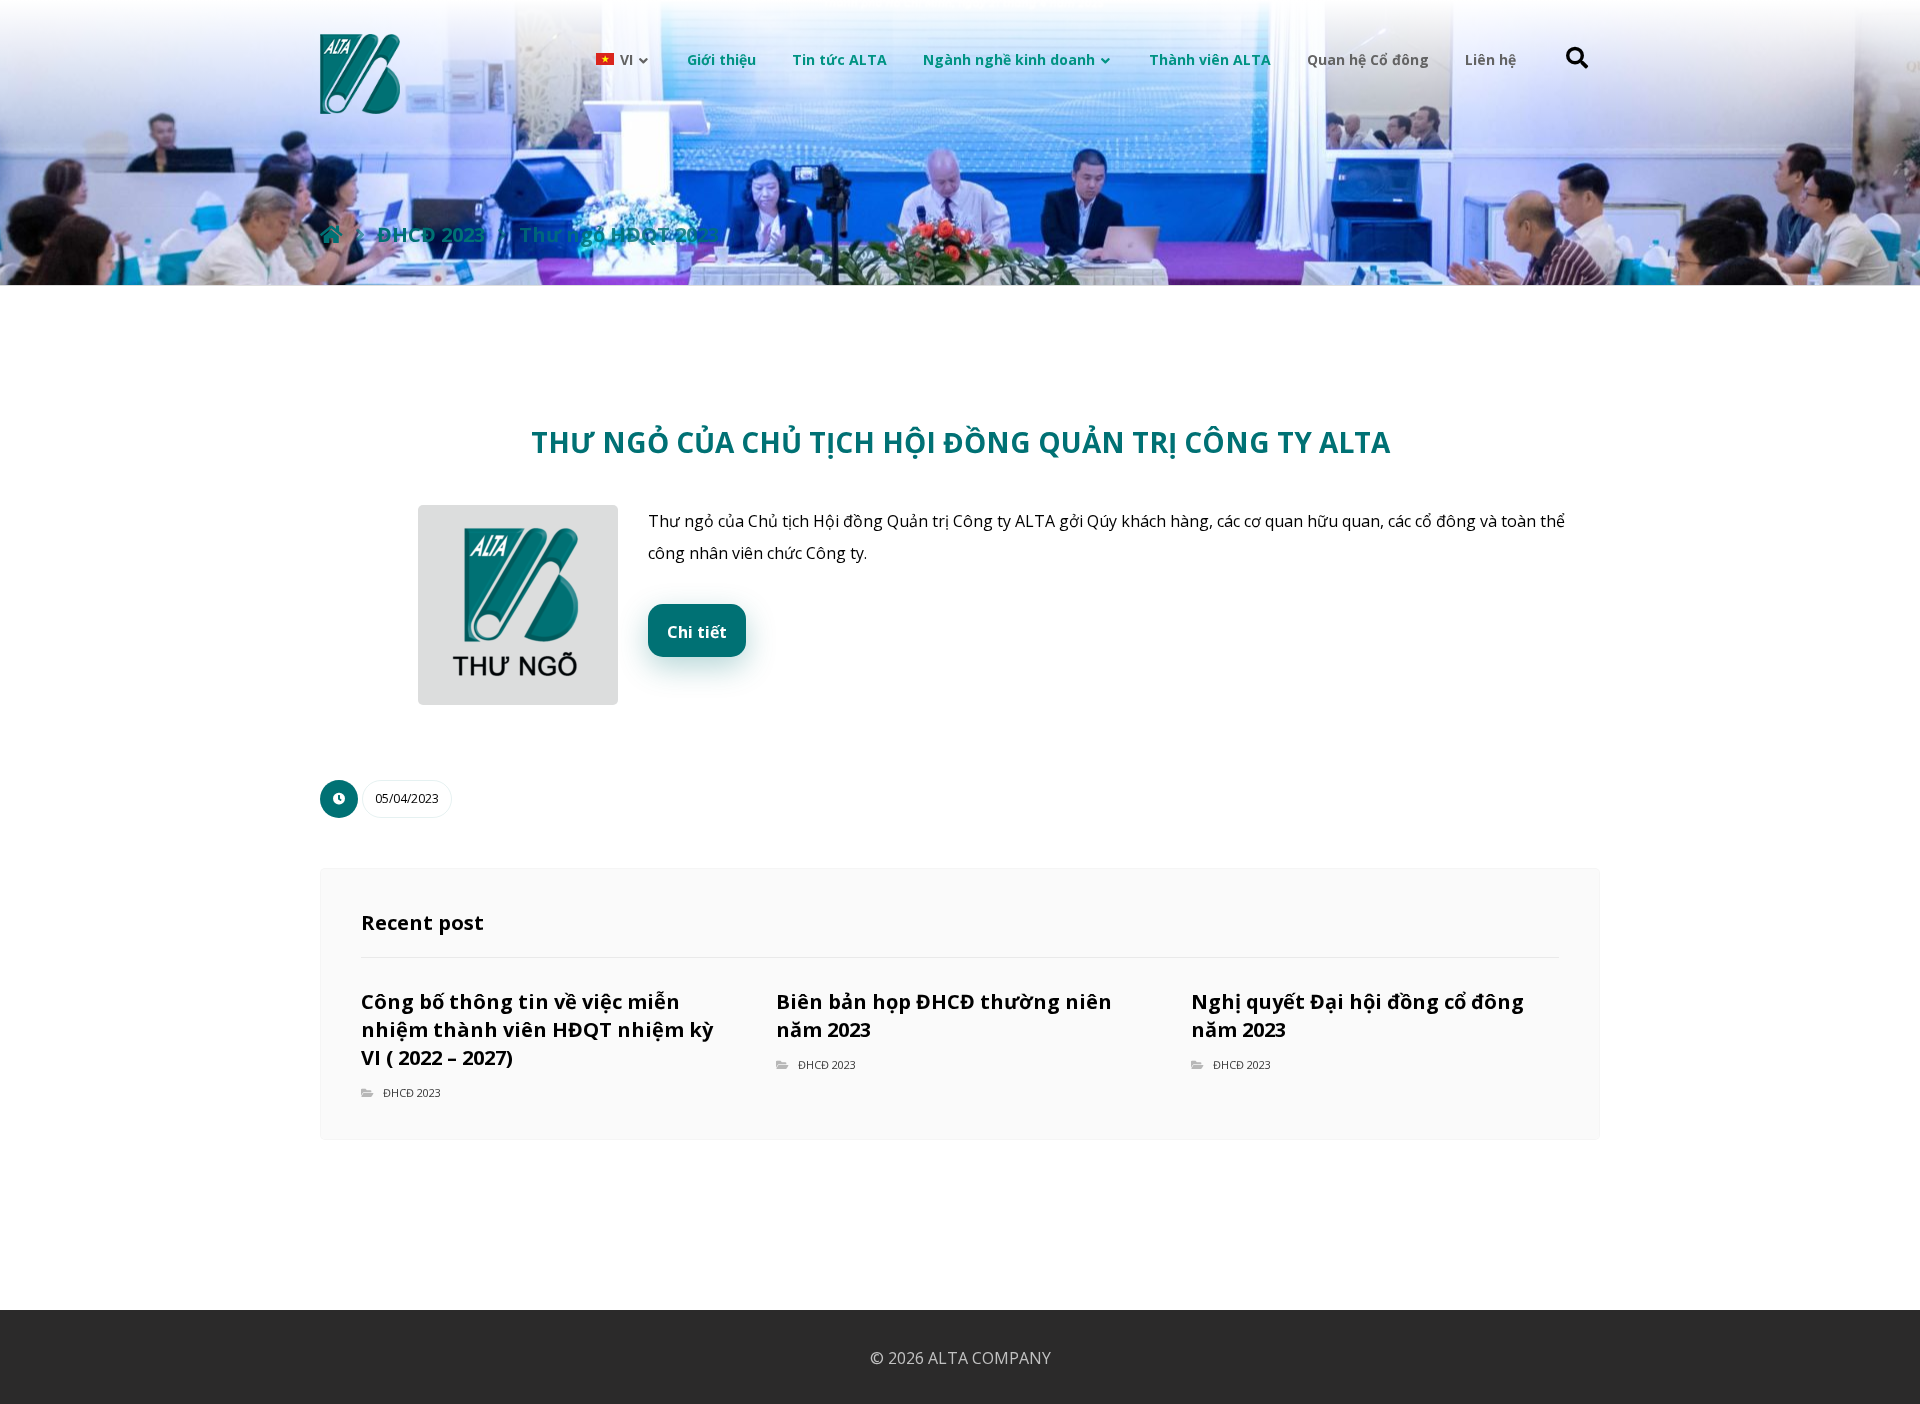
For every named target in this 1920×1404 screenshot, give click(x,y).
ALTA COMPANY (989, 1358)
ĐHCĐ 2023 (412, 1092)
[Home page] (331, 234)
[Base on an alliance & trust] (360, 74)
